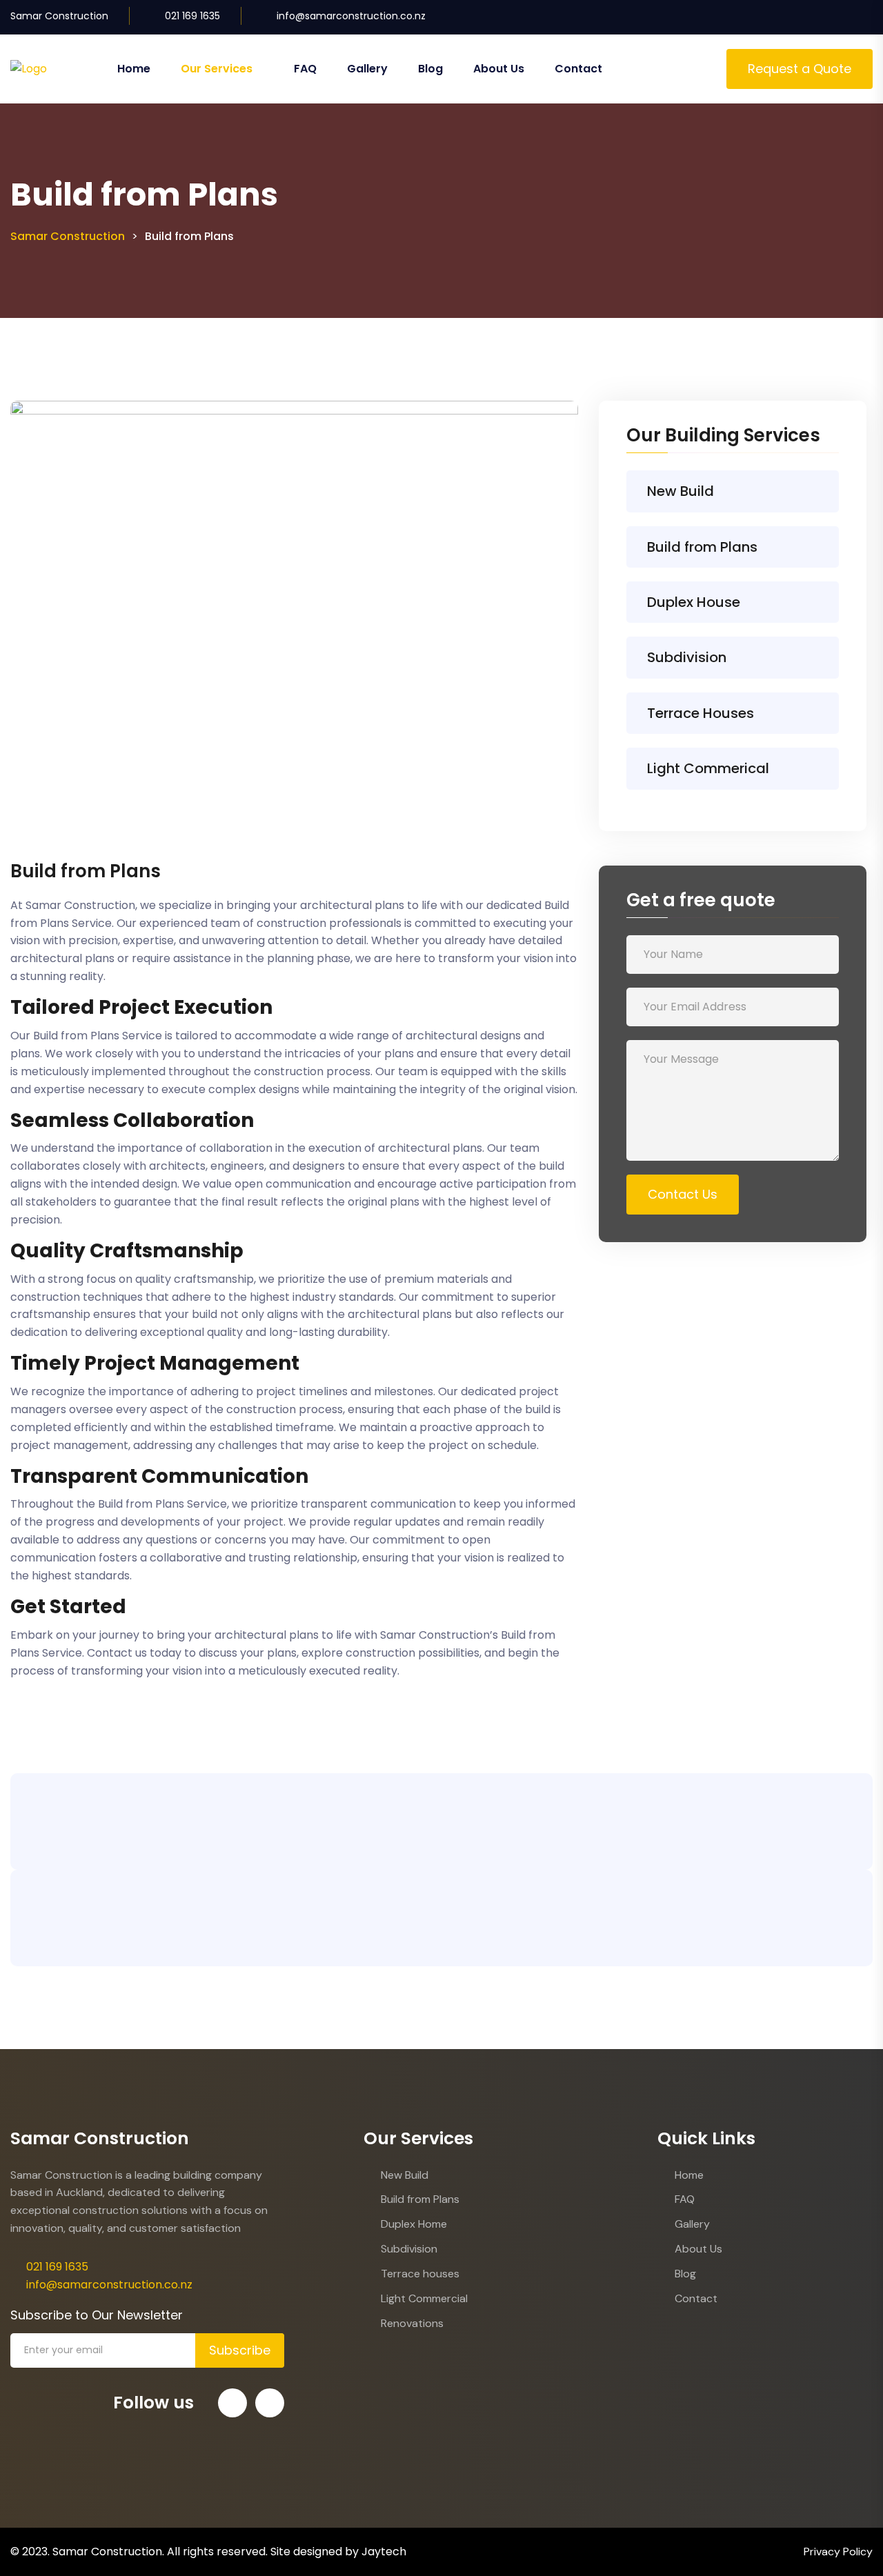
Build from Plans (702, 547)
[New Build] (811, 491)
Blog (430, 69)
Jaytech (384, 2552)
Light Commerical (708, 768)
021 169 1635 (192, 16)
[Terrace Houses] (811, 713)
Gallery (367, 69)
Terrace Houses (701, 713)
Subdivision (687, 657)
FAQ (305, 69)
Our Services (217, 69)
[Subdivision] (811, 658)
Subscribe (240, 2350)
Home (134, 69)
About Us (499, 69)
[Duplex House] (811, 602)
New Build (681, 491)
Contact (578, 69)
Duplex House (694, 602)
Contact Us (683, 1194)
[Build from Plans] (811, 547)
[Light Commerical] (811, 768)
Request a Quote (800, 69)
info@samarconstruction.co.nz (351, 16)
